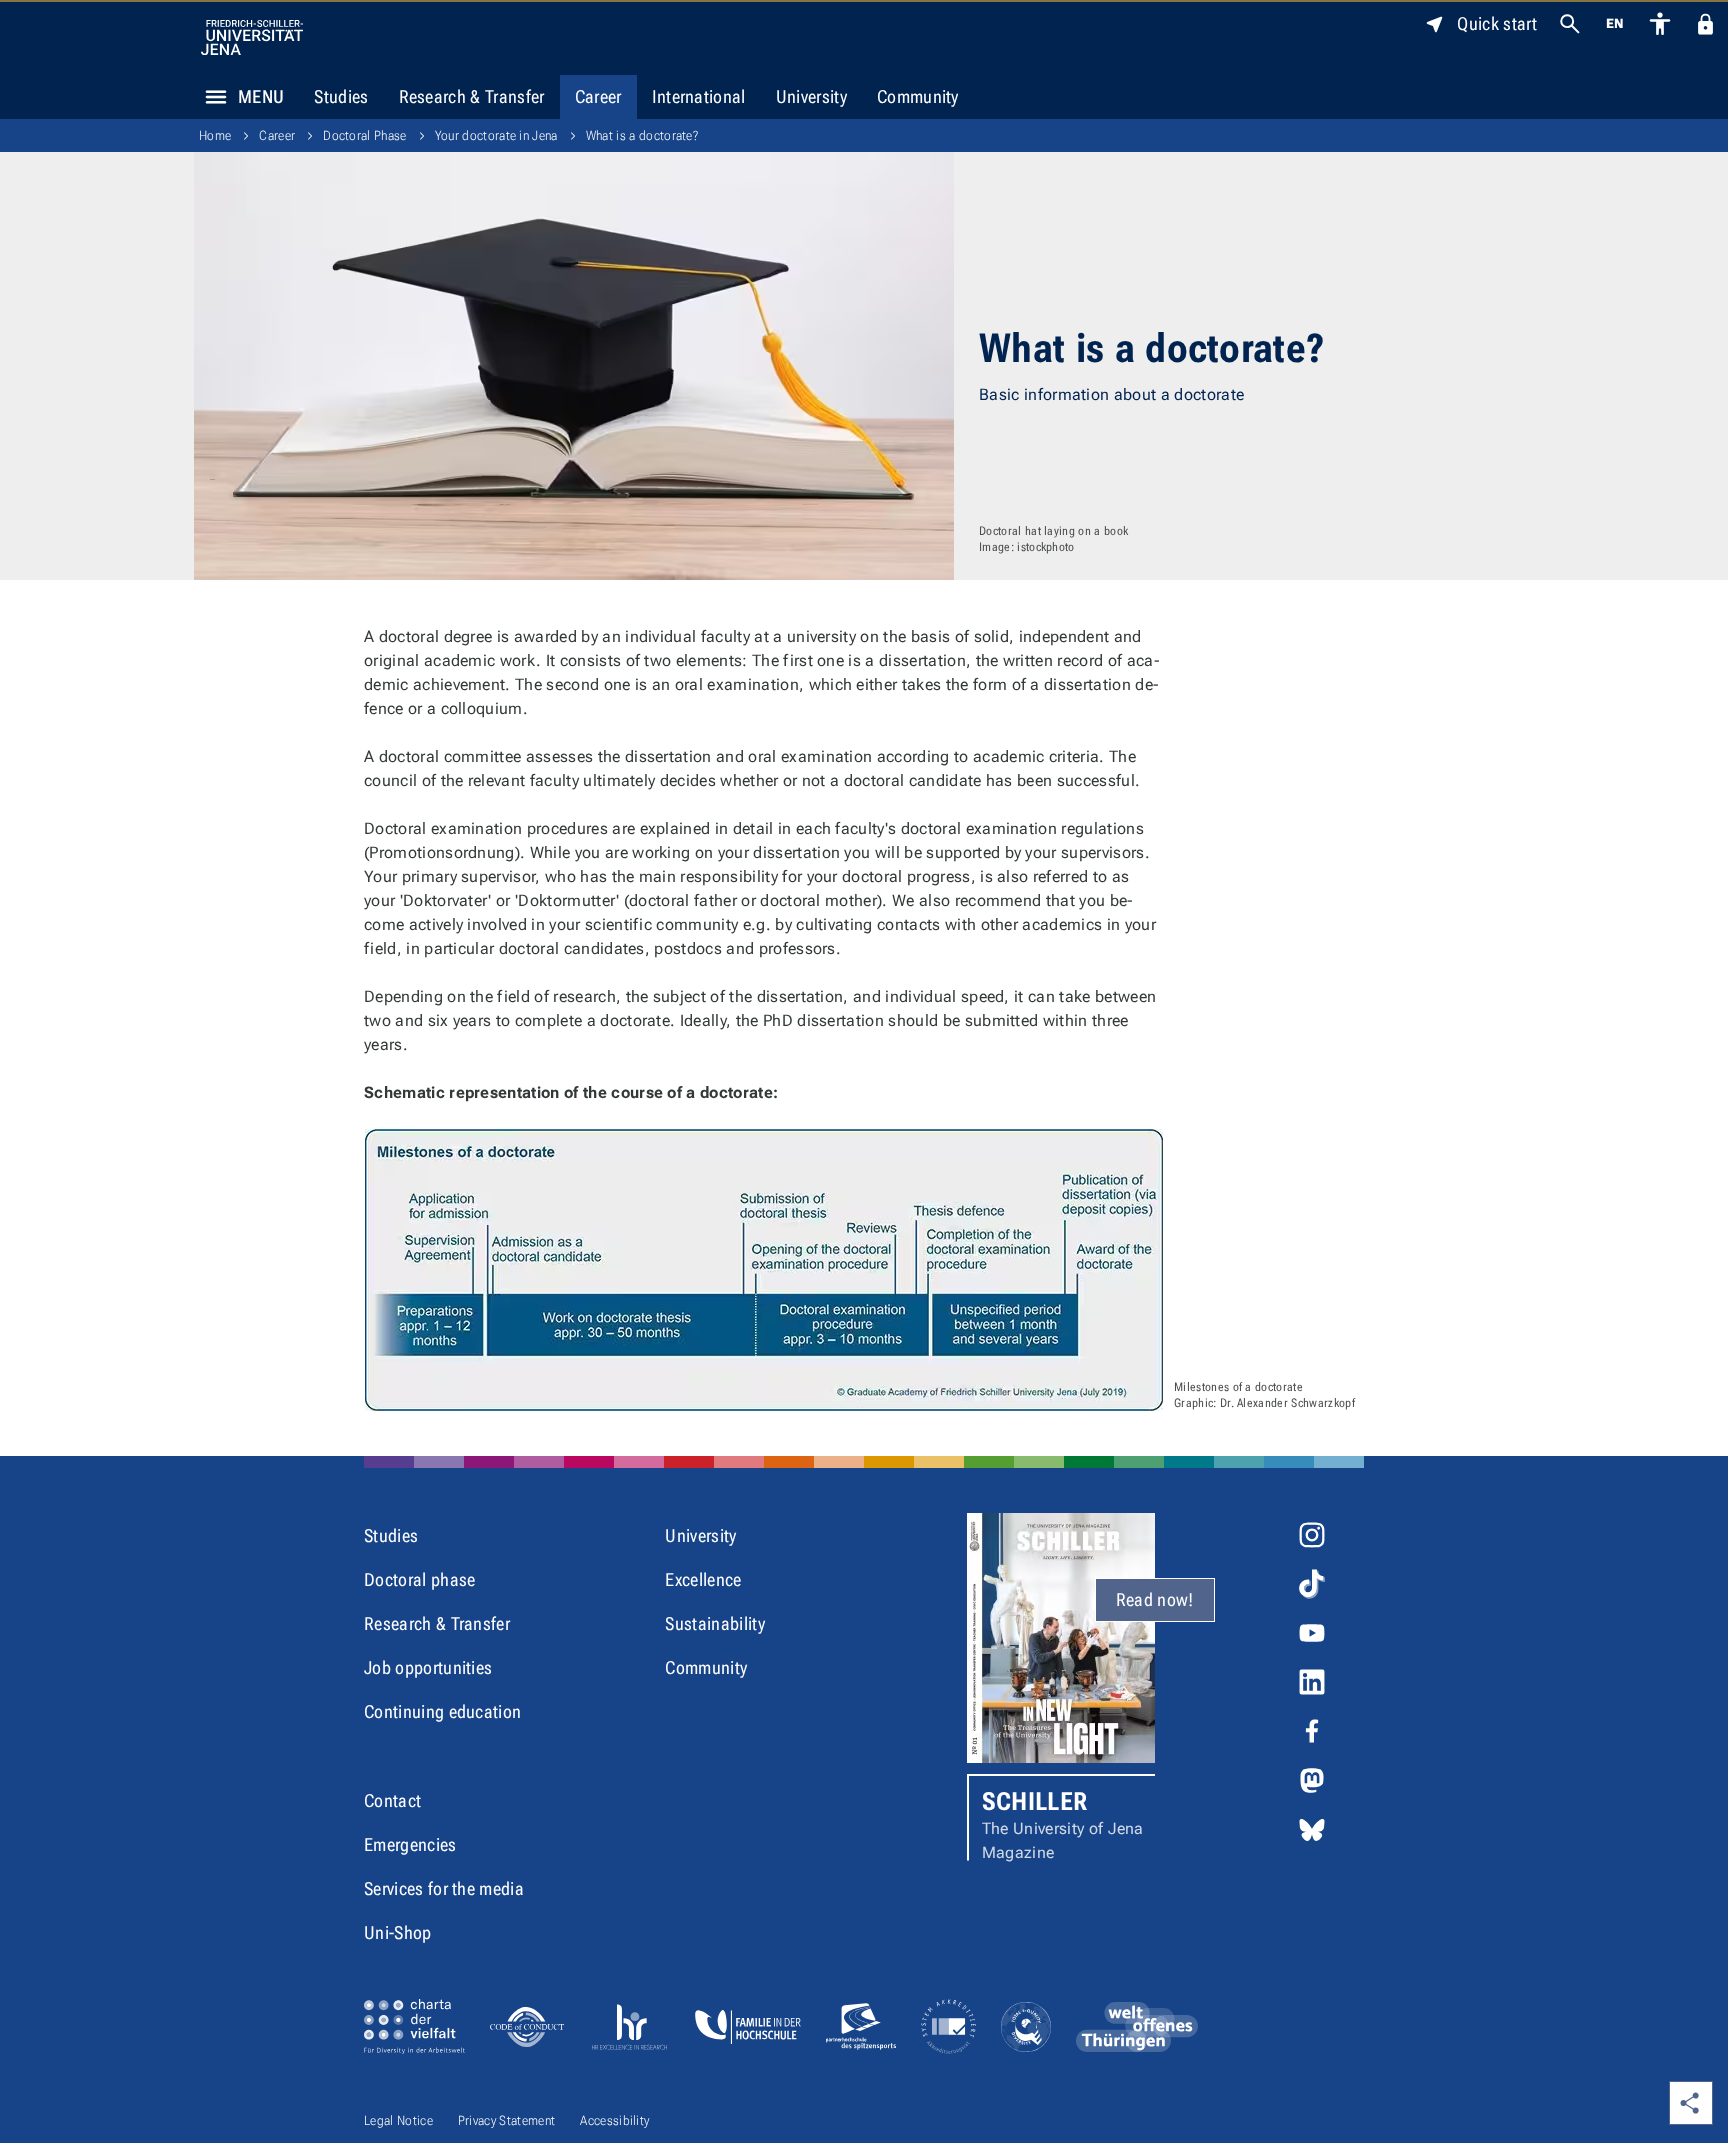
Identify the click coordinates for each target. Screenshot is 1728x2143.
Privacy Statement (506, 2120)
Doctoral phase (419, 1579)
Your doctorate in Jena (496, 135)
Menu (261, 96)
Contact (392, 1800)
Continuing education (442, 1711)
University (811, 96)
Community (918, 96)
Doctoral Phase (364, 135)
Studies (341, 96)
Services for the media (444, 1888)
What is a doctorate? (642, 135)
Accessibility (614, 2120)
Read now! (1155, 1599)
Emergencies (410, 1844)
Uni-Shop (398, 1932)
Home (215, 135)
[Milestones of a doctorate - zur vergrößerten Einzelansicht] (764, 1270)
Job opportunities (428, 1667)
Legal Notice (398, 2120)
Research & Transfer (472, 96)
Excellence (703, 1579)
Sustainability (714, 1623)
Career (598, 96)
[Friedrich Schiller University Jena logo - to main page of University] (252, 37)
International (699, 96)
